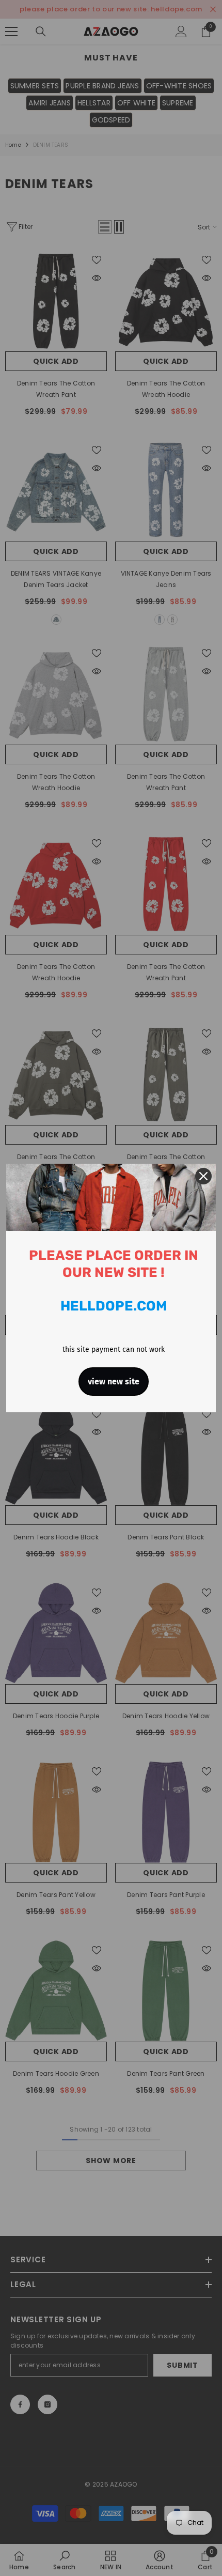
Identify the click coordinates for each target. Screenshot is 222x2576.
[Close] (203, 1176)
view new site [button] (114, 1382)
